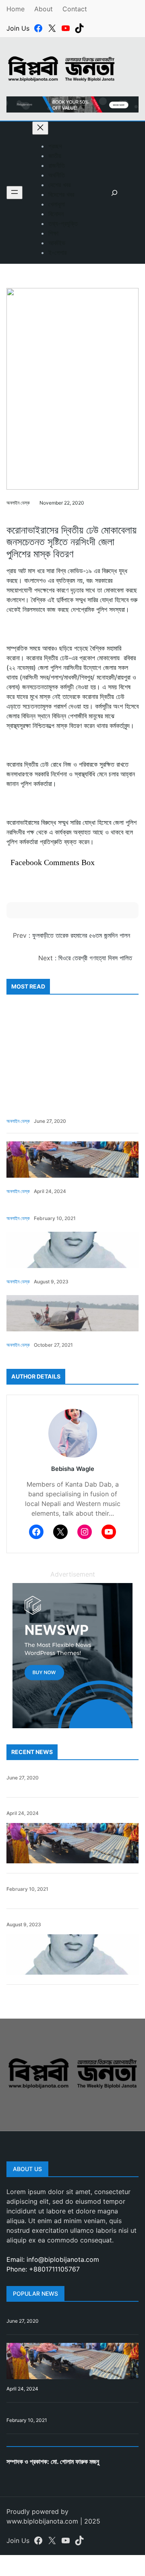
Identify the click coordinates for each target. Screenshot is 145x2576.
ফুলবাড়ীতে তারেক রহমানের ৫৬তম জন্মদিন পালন (81, 935)
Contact (75, 9)
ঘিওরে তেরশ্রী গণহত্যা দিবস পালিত (95, 958)
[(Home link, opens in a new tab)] (72, 2070)
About (43, 9)
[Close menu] (40, 128)
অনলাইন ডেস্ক (18, 503)
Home (16, 9)
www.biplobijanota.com (42, 2521)
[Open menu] (14, 193)
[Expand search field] (114, 193)
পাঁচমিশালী (12, 515)
